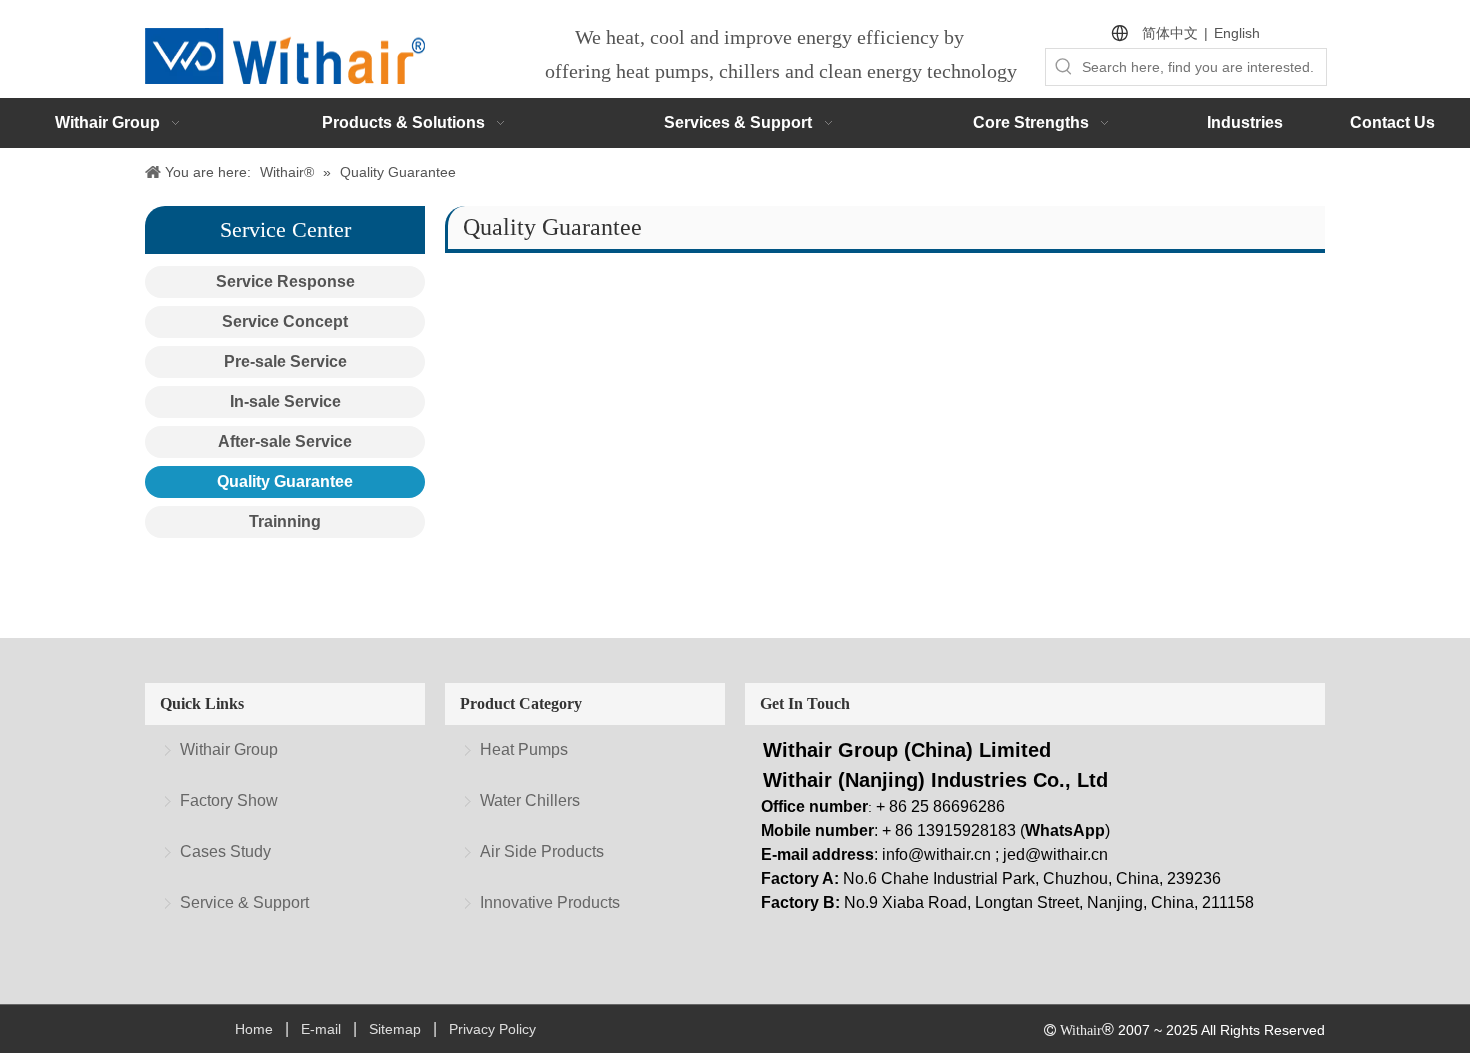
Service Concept (285, 321)
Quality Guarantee (285, 481)
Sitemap (395, 1029)
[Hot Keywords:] (1064, 67)
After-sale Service (285, 441)
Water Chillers (530, 800)
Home (254, 1029)
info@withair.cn (936, 854)
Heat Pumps (524, 749)
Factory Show (229, 800)
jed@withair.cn (1055, 854)
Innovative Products (550, 902)
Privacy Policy (492, 1029)
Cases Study (225, 851)
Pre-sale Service (285, 361)
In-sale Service (285, 401)
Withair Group (229, 749)
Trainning (285, 521)
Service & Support (244, 902)
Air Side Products (542, 851)
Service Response (285, 281)
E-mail (321, 1029)
